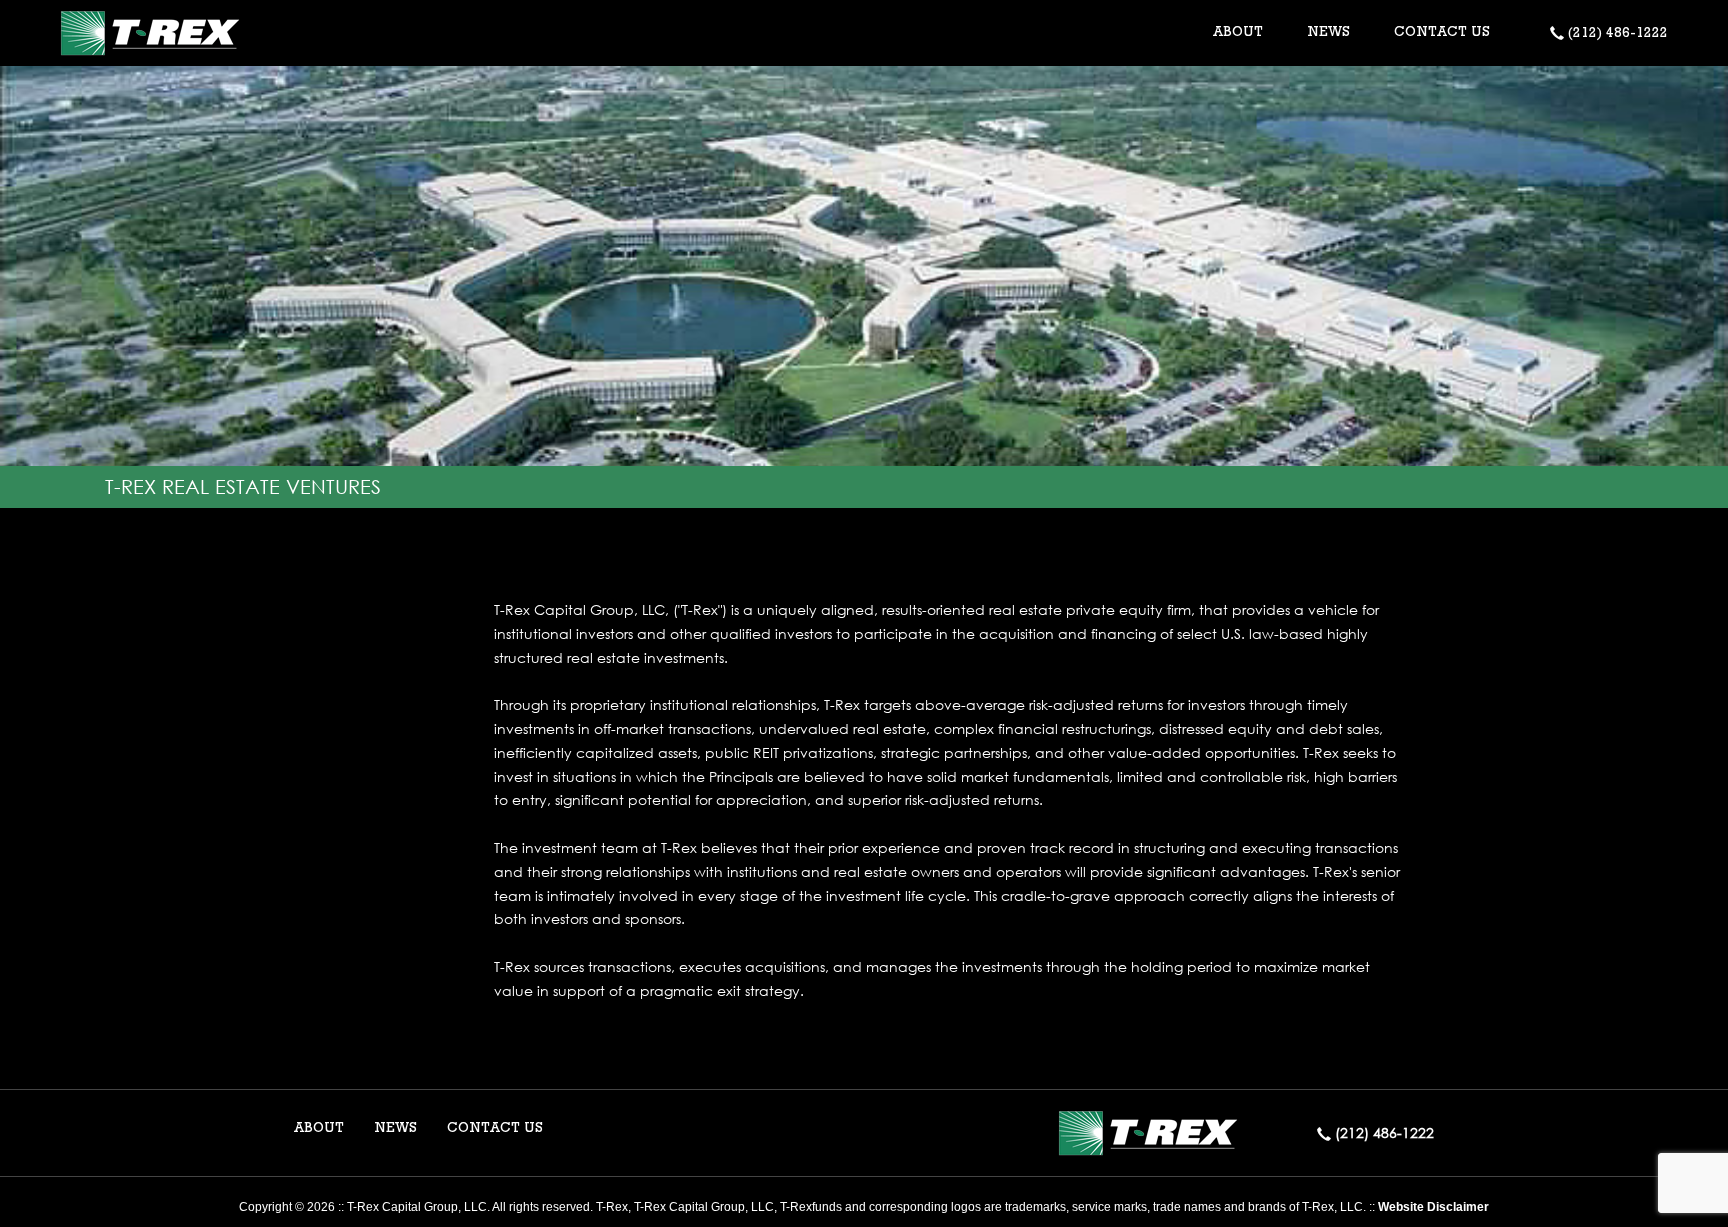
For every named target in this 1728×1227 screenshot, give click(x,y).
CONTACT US (1442, 33)
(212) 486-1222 (1616, 34)
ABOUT (319, 1129)
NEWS (1328, 33)
